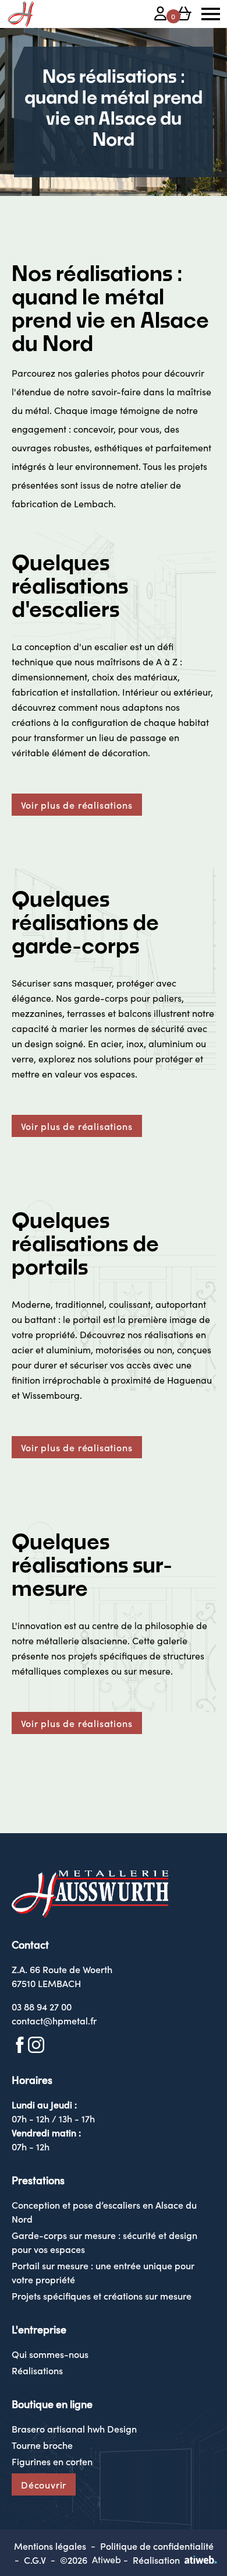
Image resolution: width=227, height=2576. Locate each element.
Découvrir (44, 2484)
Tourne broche (42, 2445)
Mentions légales (50, 2546)
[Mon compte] (161, 15)
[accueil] (21, 14)
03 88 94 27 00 (42, 2006)
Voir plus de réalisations (77, 805)
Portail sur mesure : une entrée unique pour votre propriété (103, 2272)
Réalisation (156, 2560)
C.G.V (35, 2560)
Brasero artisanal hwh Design (74, 2428)
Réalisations (37, 2370)
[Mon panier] (184, 15)
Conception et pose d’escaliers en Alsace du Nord (104, 2212)
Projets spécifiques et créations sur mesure (102, 2296)
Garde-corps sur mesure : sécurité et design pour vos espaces (104, 2242)
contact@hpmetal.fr (54, 2020)
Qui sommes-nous (50, 2354)
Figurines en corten (52, 2461)
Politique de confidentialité (157, 2546)
